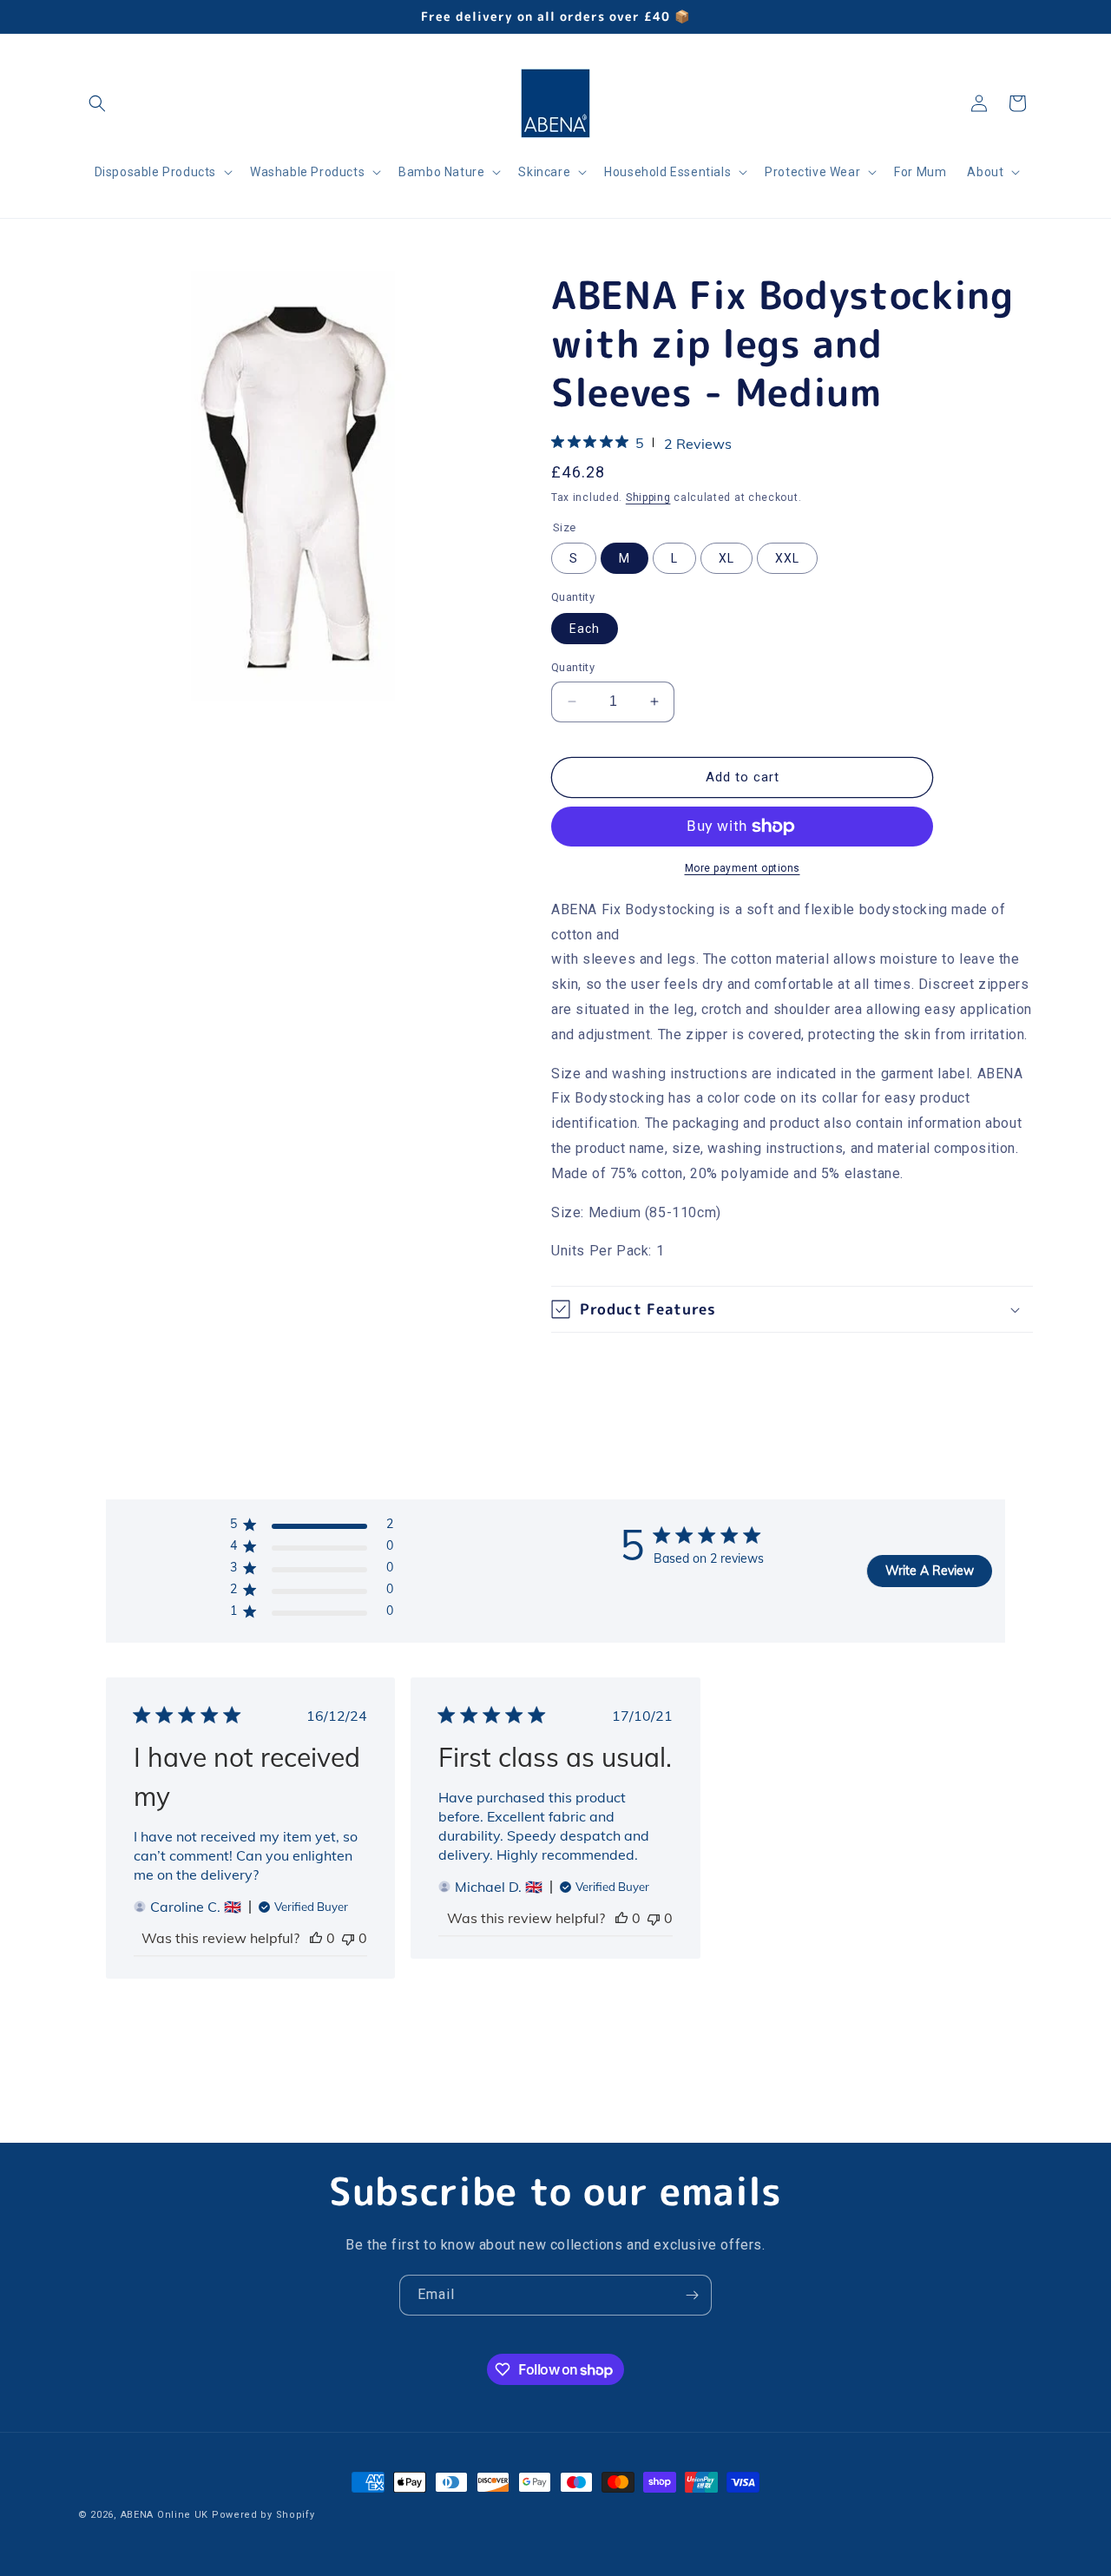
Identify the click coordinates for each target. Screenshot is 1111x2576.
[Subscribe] (692, 2295)
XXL (787, 558)
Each (585, 629)
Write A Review (930, 1571)
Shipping (648, 497)
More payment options (743, 868)
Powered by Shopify (263, 2515)
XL (726, 558)
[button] (97, 103)
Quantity (573, 667)
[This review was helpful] (316, 1938)
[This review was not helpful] (348, 1938)
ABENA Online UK (165, 2515)
